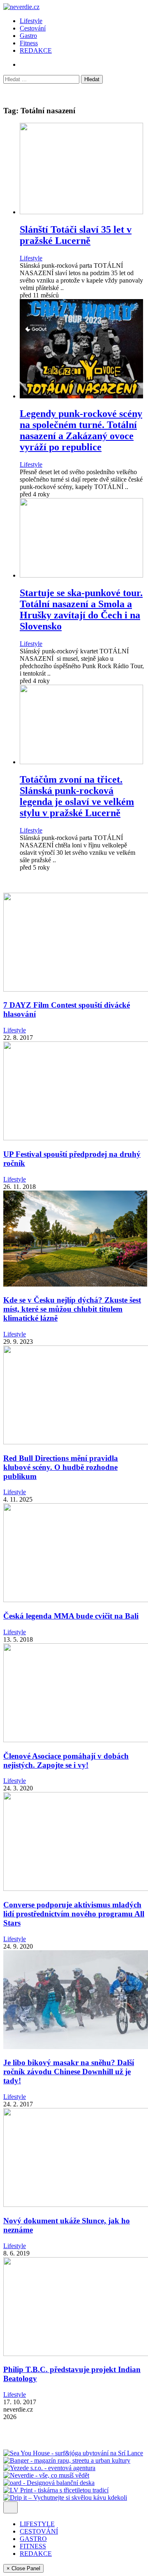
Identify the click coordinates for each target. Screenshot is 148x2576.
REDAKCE (36, 50)
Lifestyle (31, 21)
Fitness (29, 43)
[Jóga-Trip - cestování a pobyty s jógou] (28, 2446)
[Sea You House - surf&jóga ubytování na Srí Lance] (73, 2453)
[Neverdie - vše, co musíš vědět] (46, 2475)
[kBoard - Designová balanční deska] (49, 2483)
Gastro (28, 36)
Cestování (33, 28)
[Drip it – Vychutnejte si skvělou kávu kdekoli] (65, 2498)
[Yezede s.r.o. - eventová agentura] (49, 2468)
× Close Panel (23, 2568)
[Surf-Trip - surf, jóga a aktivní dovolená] (78, 2446)
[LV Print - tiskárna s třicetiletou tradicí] (56, 2490)
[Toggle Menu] (10, 2507)
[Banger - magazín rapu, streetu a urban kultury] (67, 2460)
